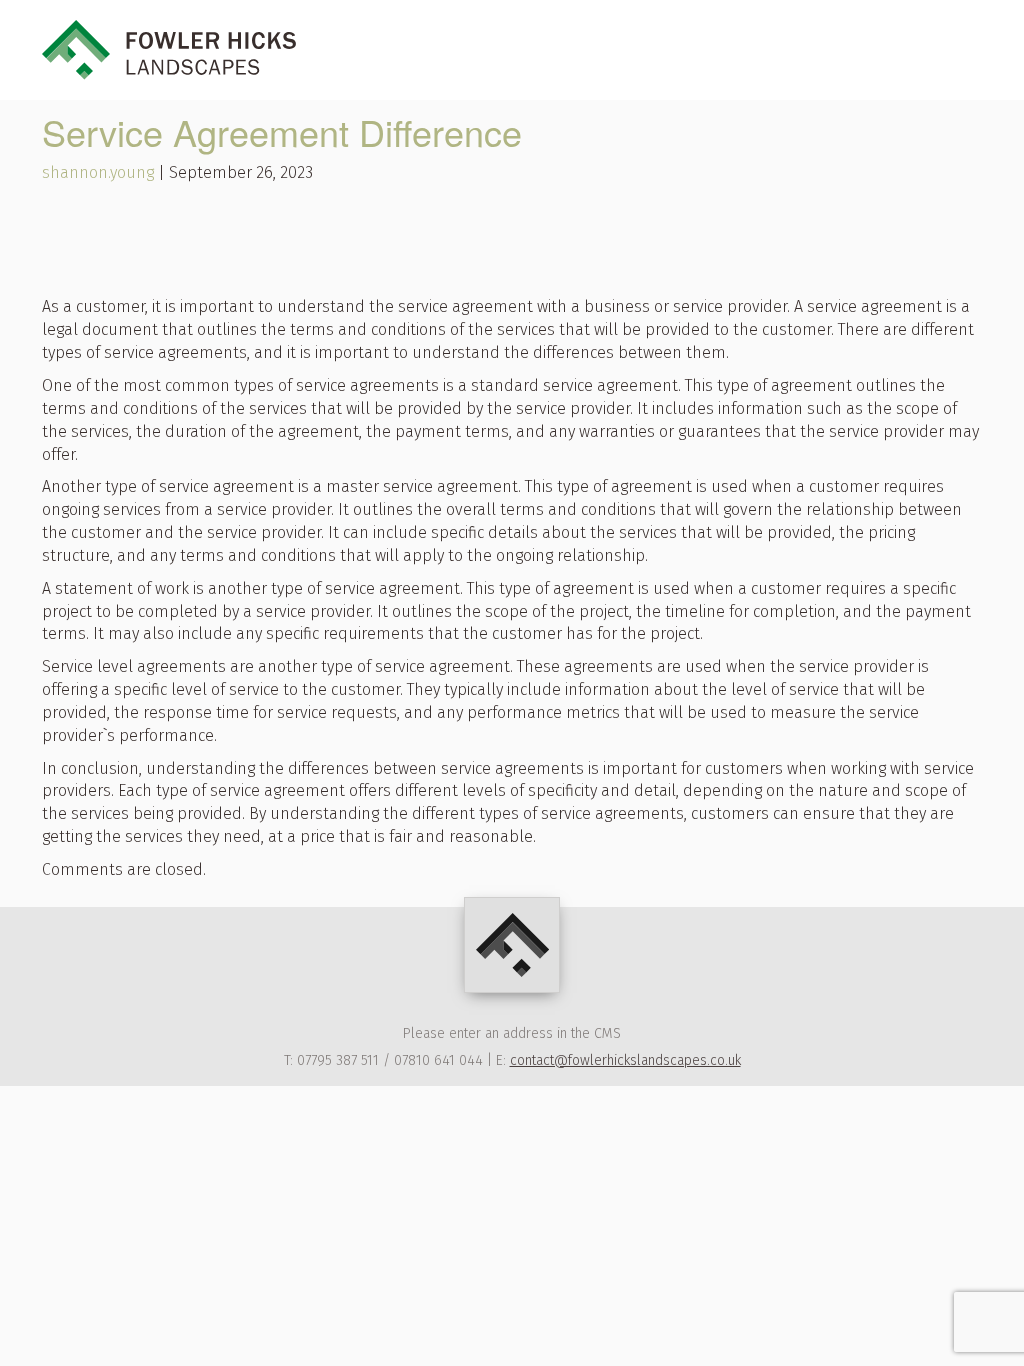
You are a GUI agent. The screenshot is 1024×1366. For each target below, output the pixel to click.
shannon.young (98, 172)
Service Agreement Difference (282, 131)
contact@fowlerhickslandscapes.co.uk (625, 1060)
